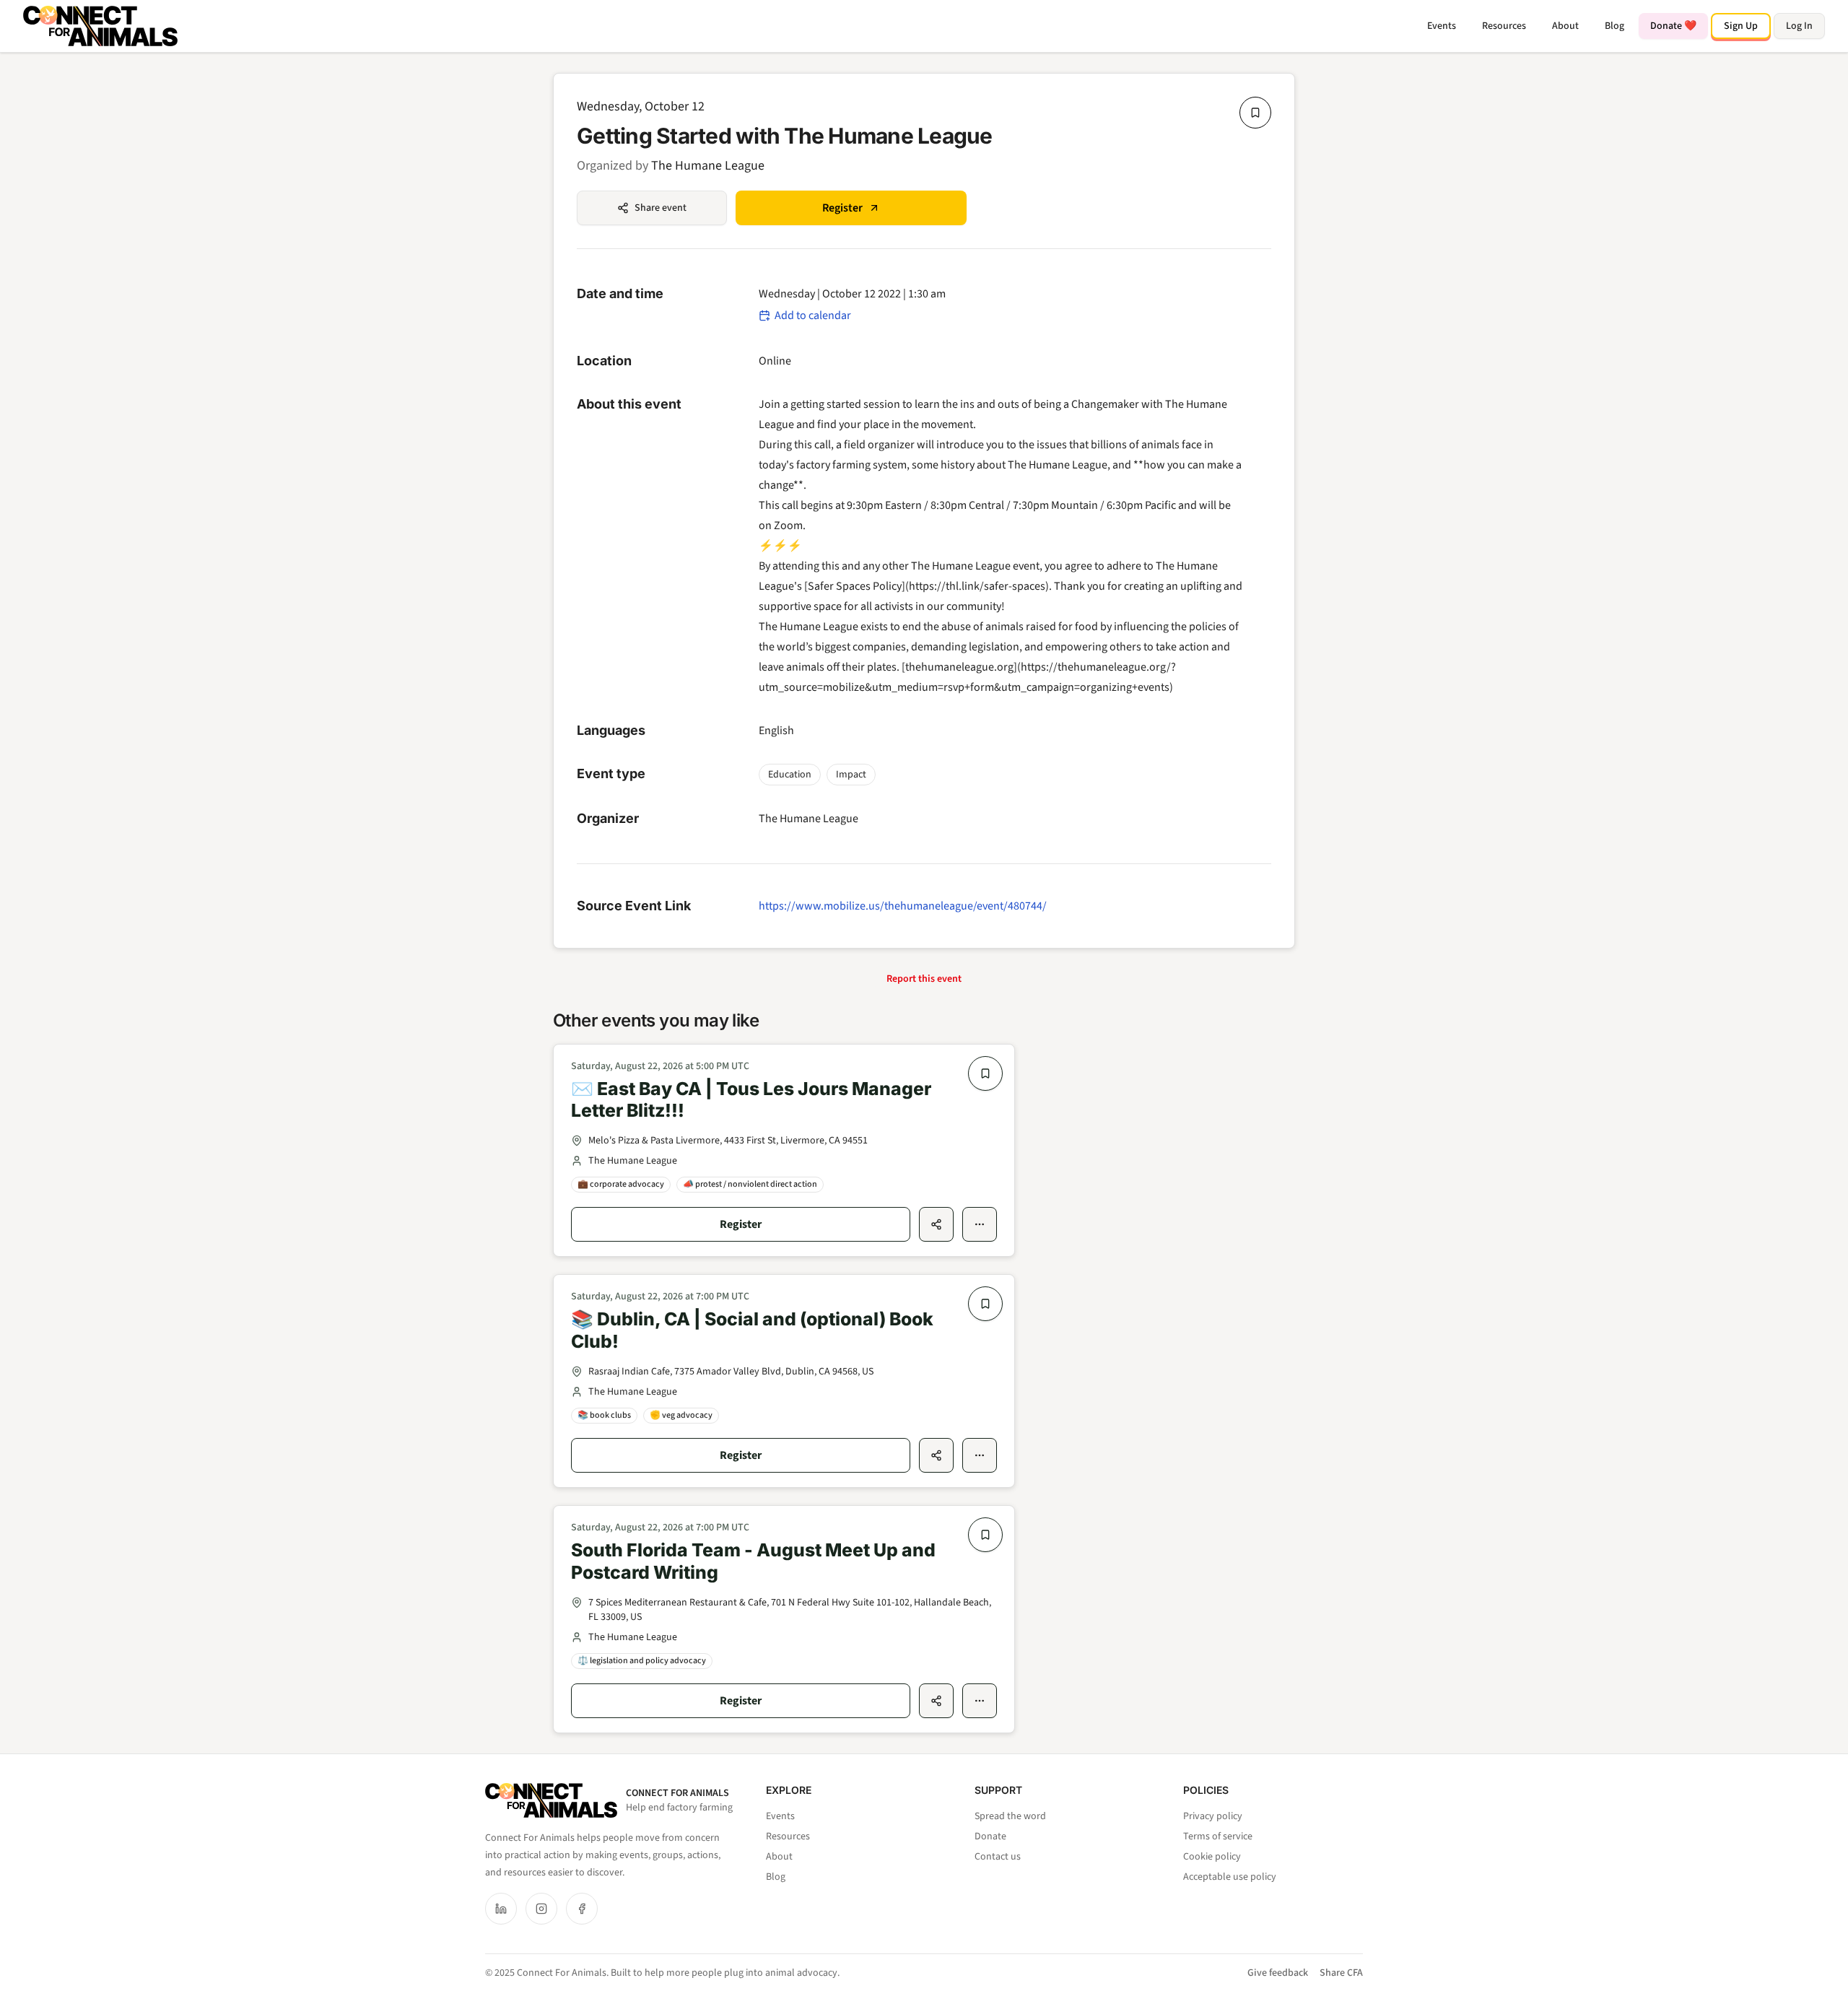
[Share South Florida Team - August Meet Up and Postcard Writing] (936, 1701)
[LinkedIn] (501, 1909)
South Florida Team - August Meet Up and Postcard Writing (753, 1561)
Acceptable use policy (1230, 1877)
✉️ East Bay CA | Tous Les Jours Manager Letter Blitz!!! (751, 1100)
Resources (1504, 26)
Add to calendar (813, 315)
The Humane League (708, 166)
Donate (990, 1836)
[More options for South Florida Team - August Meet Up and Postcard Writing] (980, 1701)
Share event (661, 208)
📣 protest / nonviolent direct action (750, 1184)
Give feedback (1278, 1973)
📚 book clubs (604, 1415)
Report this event (924, 979)
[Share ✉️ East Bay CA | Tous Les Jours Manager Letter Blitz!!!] (936, 1224)
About (1565, 26)
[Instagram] (541, 1909)
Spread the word (1010, 1816)
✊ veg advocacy (681, 1415)
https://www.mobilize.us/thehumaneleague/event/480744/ (903, 906)
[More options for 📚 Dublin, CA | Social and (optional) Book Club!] (980, 1455)
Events (1442, 26)
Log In (1799, 26)
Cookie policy (1212, 1857)
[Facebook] (582, 1909)
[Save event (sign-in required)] (1255, 113)
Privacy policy (1213, 1816)
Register (842, 208)
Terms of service (1218, 1836)
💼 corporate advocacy (621, 1184)
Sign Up (1741, 26)
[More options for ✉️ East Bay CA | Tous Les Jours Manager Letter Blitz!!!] (980, 1224)
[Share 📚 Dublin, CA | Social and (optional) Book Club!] (936, 1455)
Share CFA (1341, 1973)
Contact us (998, 1857)
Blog (1614, 26)
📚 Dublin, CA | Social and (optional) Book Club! (752, 1330)
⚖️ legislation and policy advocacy (642, 1661)
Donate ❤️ (1673, 26)
